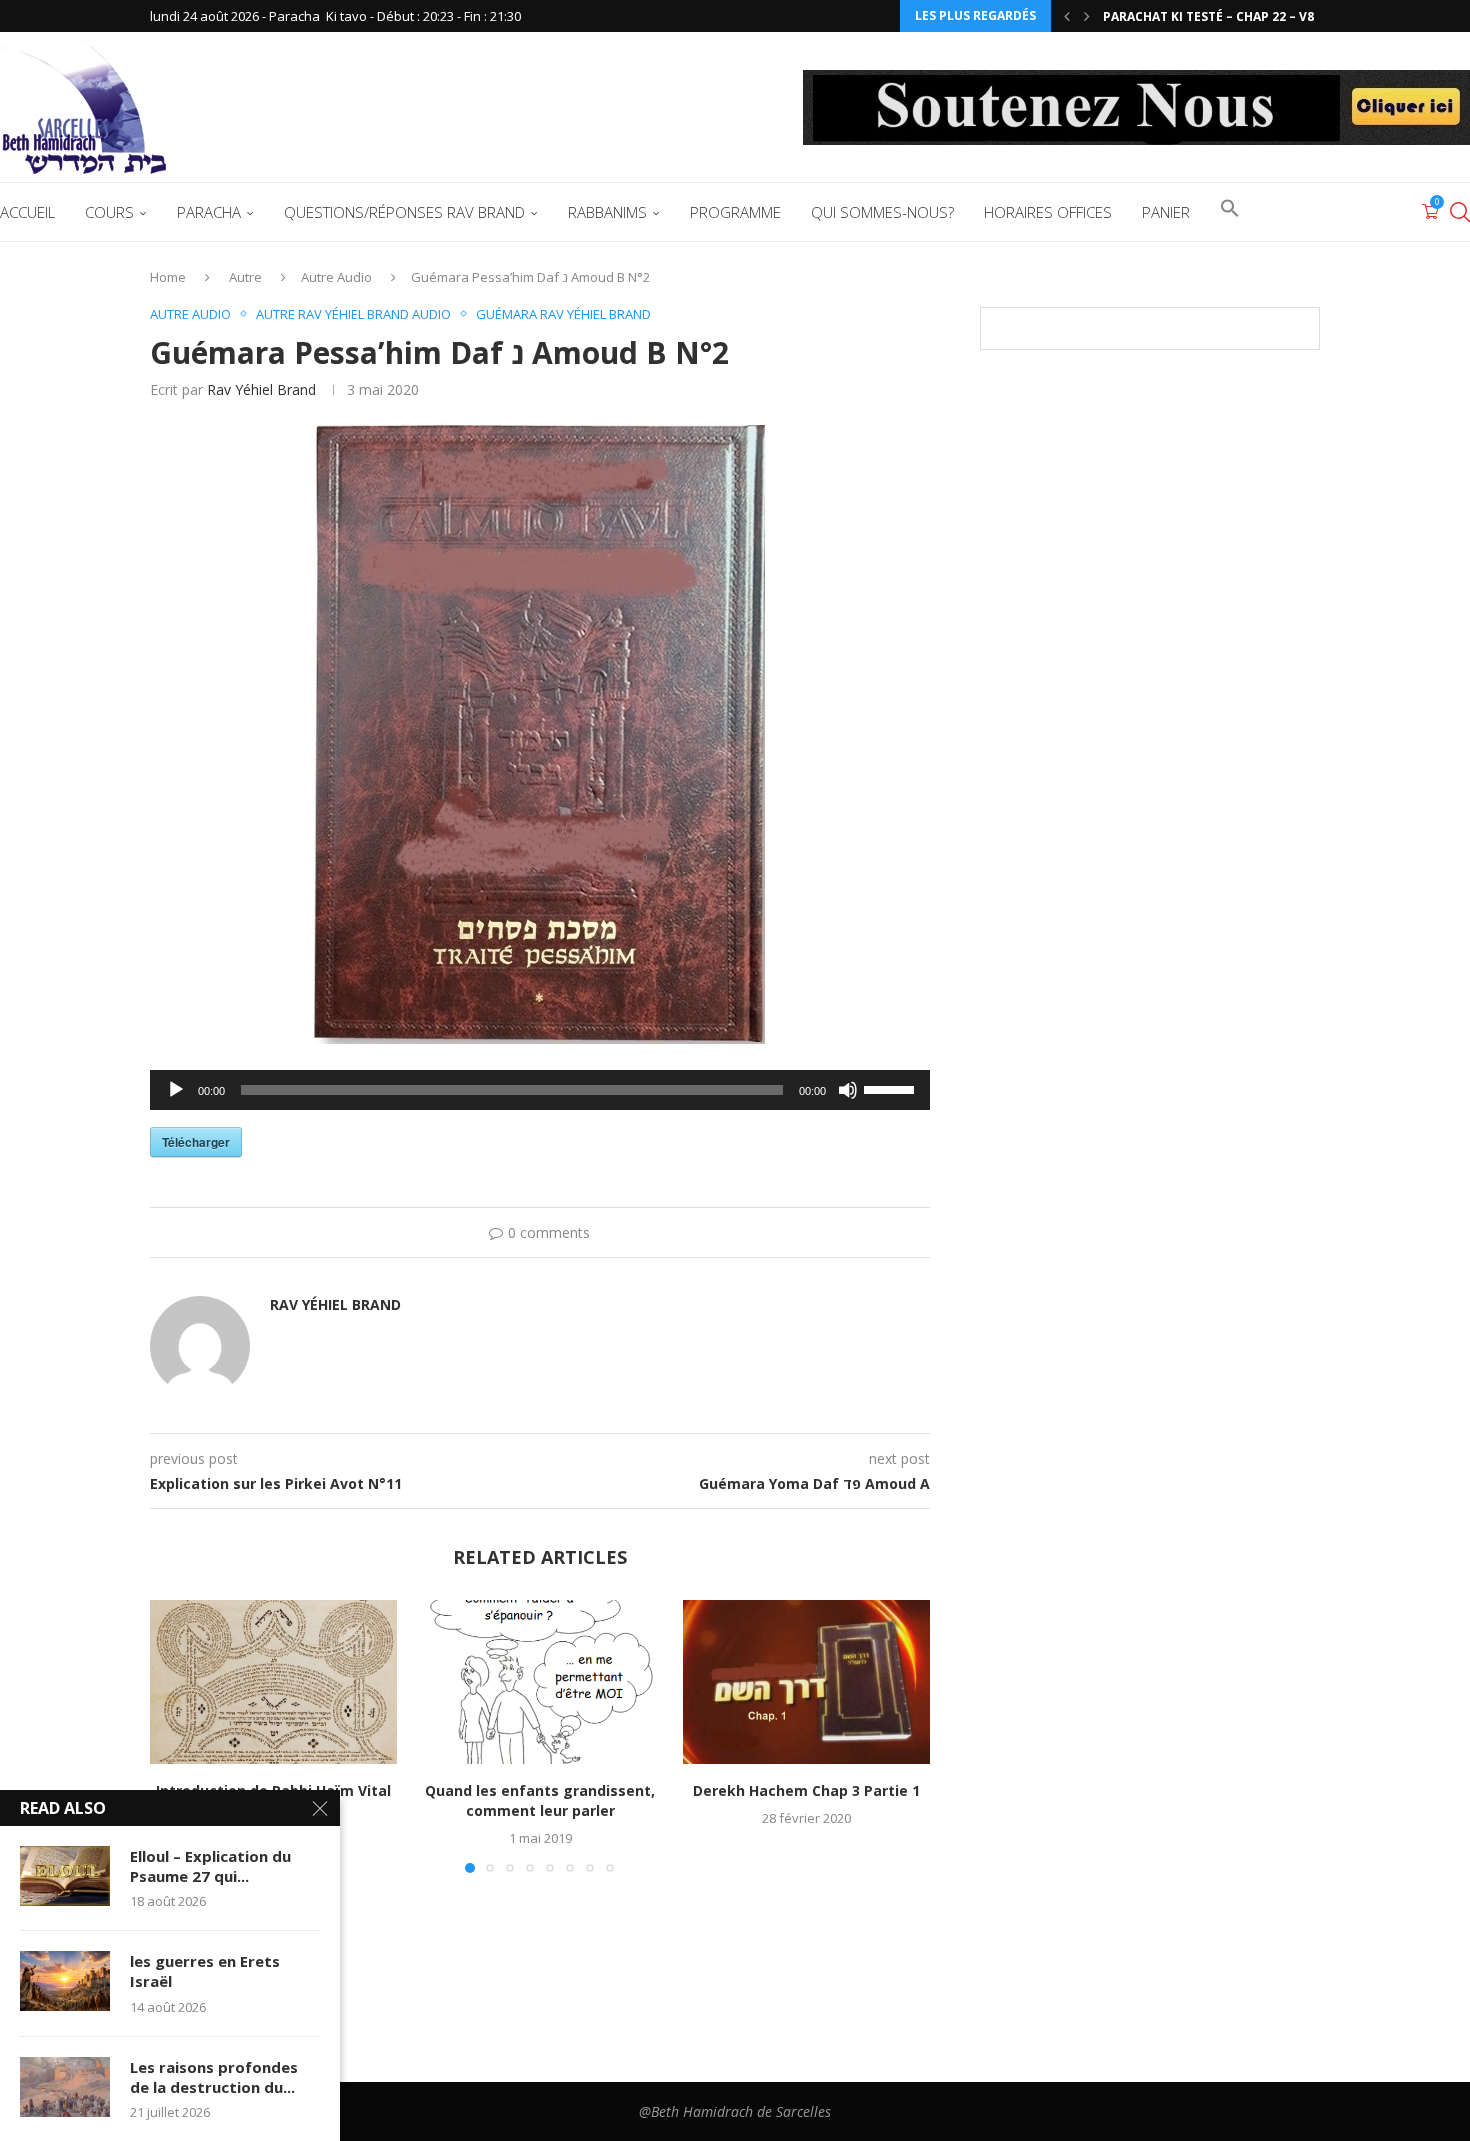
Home (168, 277)
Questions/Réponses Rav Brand (404, 212)
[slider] (892, 1088)
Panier (1166, 212)
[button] (1067, 16)
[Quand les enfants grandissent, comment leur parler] (540, 1682)
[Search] (1460, 212)
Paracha (209, 212)
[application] (540, 1090)
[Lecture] (176, 1090)
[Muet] (848, 1090)
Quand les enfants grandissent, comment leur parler (540, 1800)
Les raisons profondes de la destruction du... (214, 2077)
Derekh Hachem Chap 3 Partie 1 (806, 1790)
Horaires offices (1048, 212)
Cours (109, 212)
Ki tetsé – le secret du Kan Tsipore (1219, 16)
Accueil (27, 212)
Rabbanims (607, 212)
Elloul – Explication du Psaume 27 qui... (210, 1866)
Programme (735, 212)
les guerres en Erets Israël (205, 1971)
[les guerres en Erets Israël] (65, 1981)
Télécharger (196, 1142)
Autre (245, 277)
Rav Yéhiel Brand (261, 389)
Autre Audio (336, 277)
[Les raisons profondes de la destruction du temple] (65, 2087)
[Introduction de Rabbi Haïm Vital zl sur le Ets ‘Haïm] (273, 1682)
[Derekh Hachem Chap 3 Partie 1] (806, 1682)
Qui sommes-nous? (882, 212)
